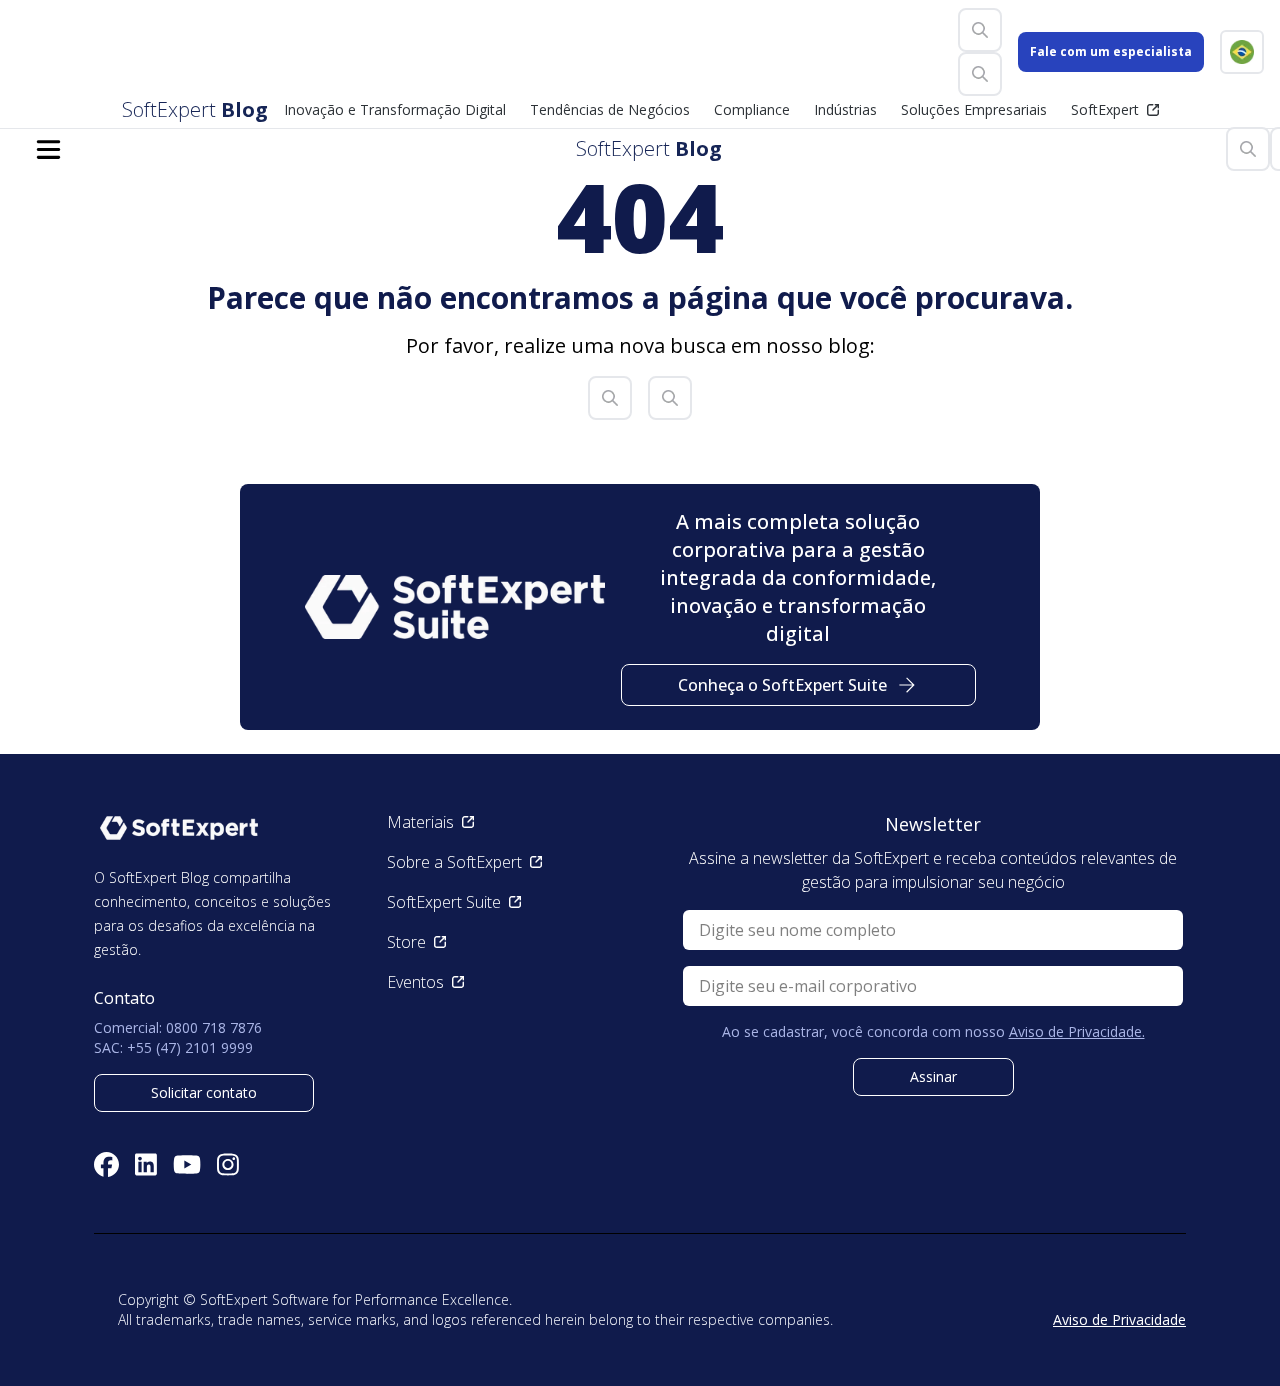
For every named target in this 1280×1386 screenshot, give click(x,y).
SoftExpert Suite (444, 902)
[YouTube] (187, 1164)
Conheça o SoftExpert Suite (782, 685)
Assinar (933, 1076)
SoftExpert (1105, 109)
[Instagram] (228, 1164)
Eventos (415, 982)
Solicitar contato (204, 1092)
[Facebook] (106, 1164)
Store (406, 942)
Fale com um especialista (1111, 51)
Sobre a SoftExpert (454, 862)
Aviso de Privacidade (1119, 1319)
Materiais (420, 822)
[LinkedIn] (146, 1164)
